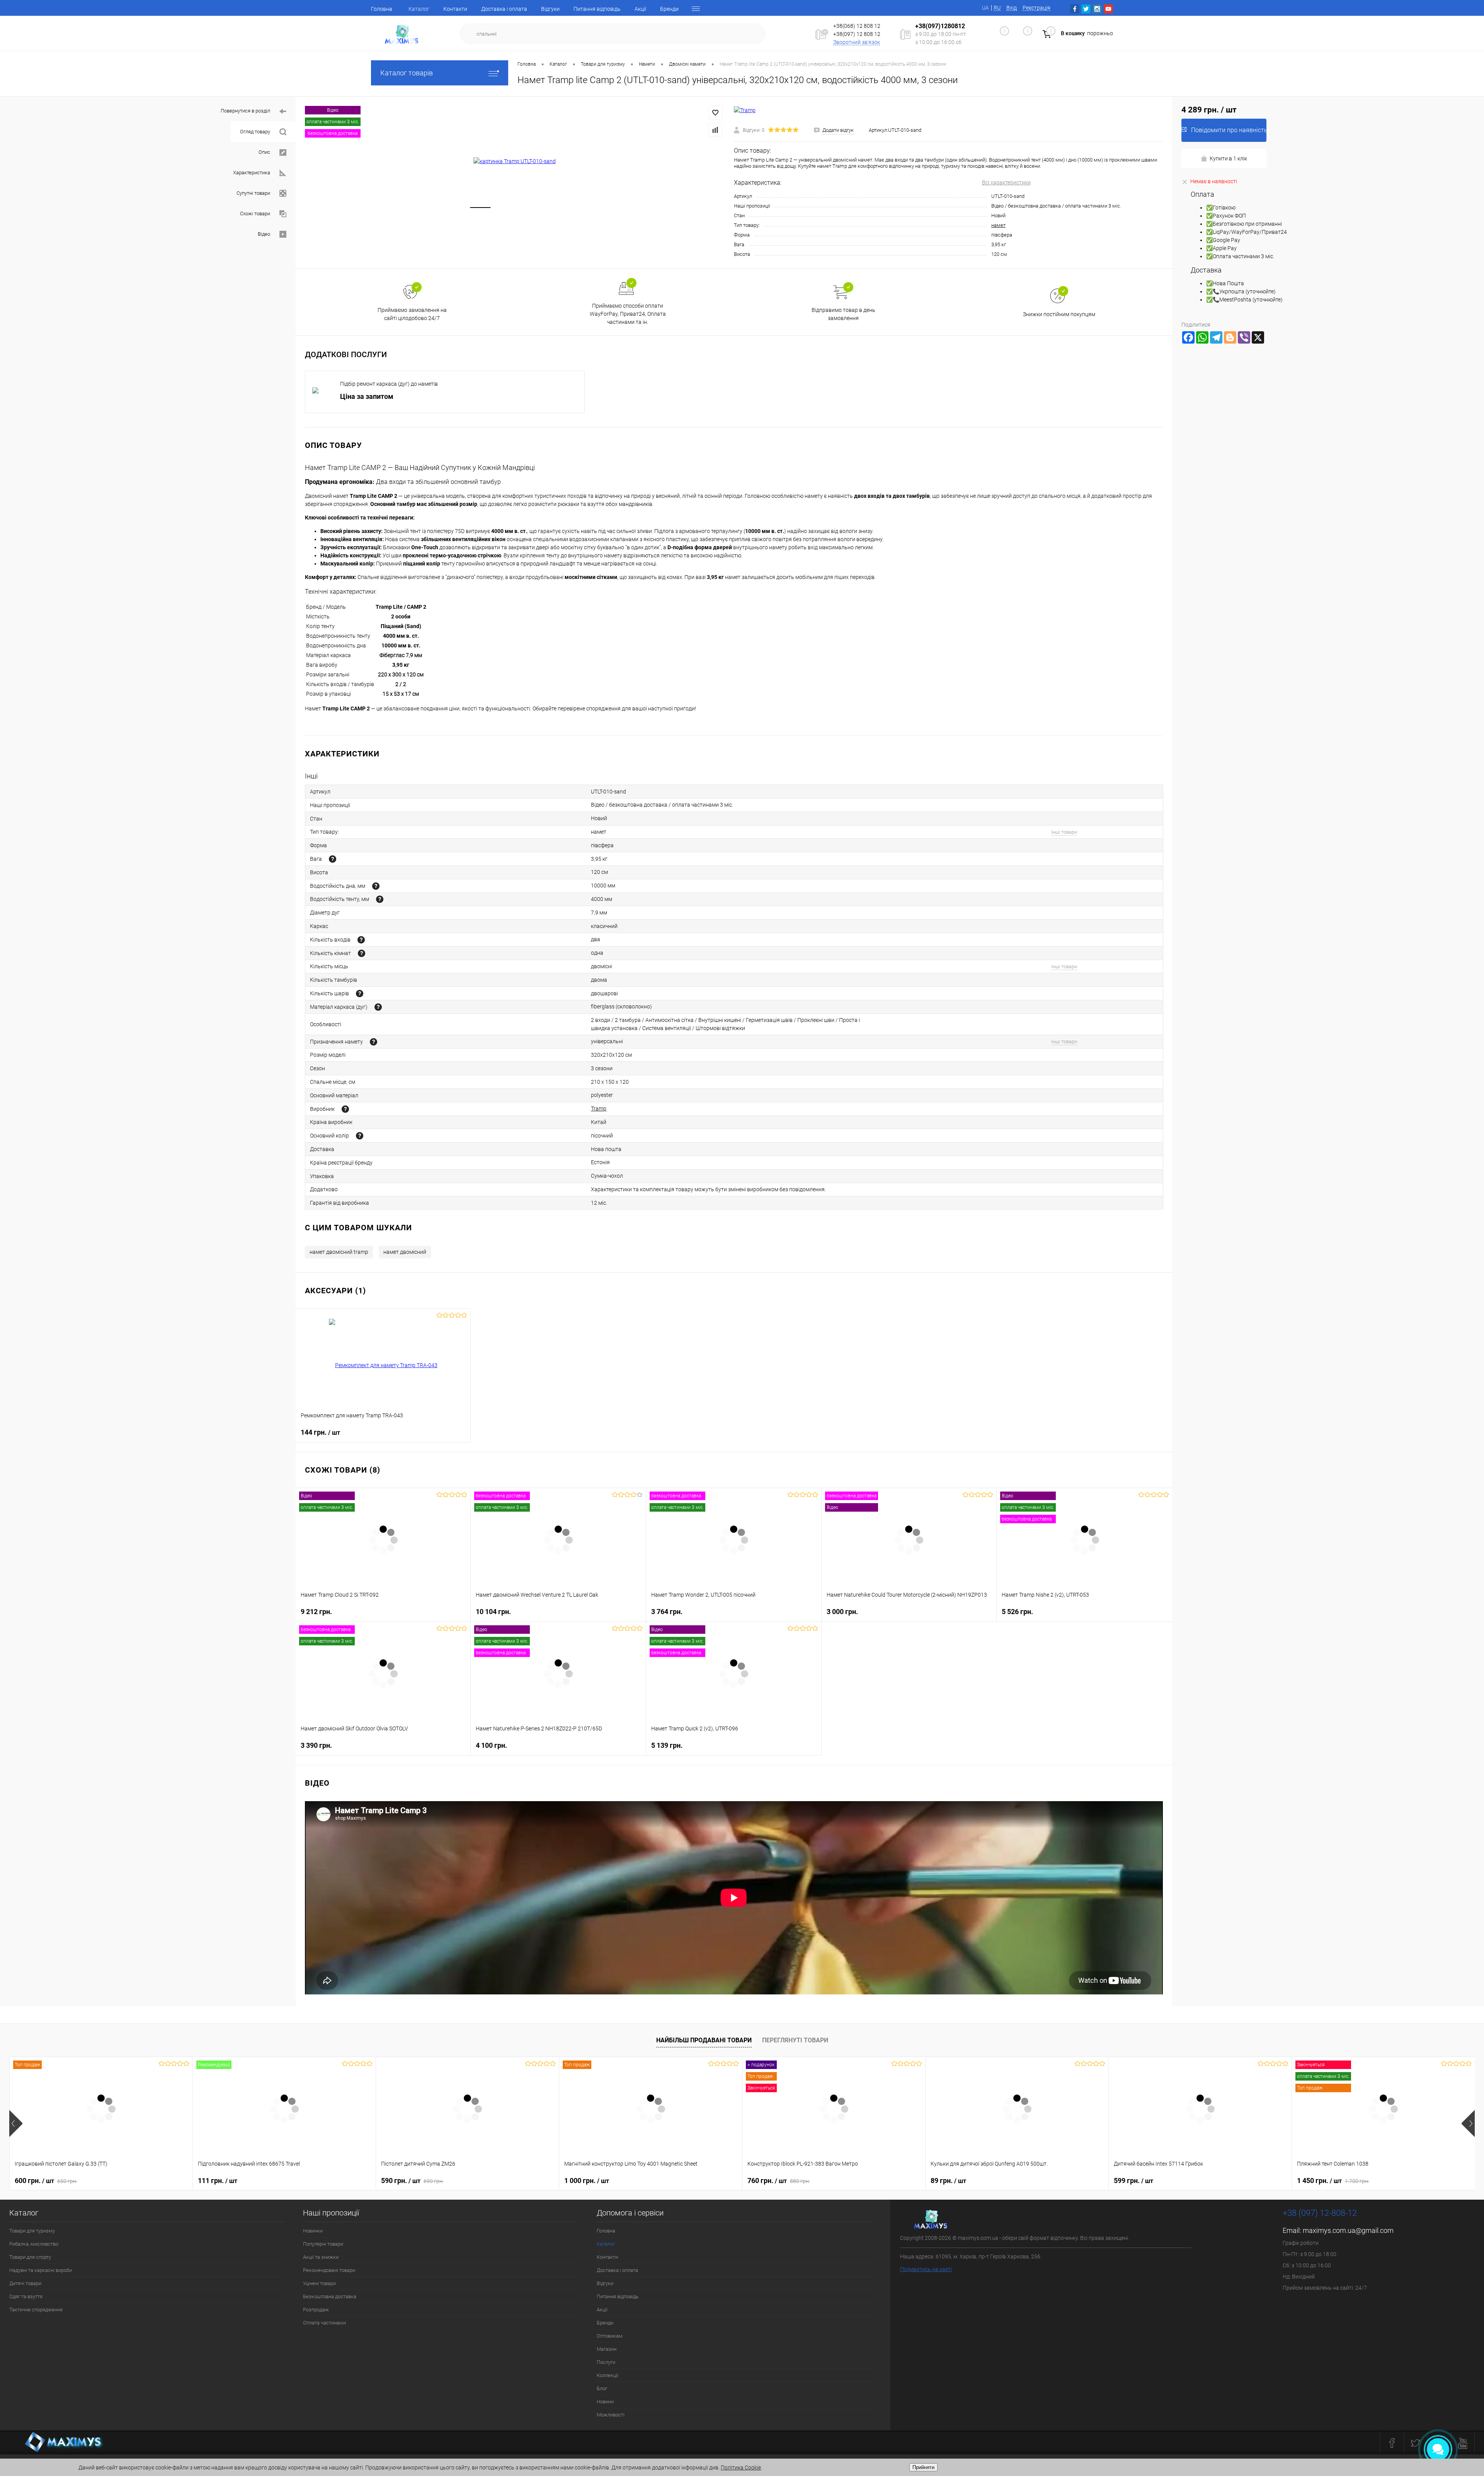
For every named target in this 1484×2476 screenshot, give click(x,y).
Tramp (599, 1109)
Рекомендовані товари (329, 2270)
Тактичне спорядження (36, 2310)
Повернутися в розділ (245, 111)
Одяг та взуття (26, 2296)
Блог (602, 2388)
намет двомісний (405, 1252)
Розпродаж (316, 2310)
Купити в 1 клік (1228, 158)
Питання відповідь (597, 9)
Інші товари (1064, 832)
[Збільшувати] (515, 161)
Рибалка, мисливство (34, 2244)
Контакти (455, 9)
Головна (382, 9)
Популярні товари (323, 2244)
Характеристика (252, 173)
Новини (605, 2402)
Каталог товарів (407, 73)
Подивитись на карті (926, 2269)
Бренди (669, 9)
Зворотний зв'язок (857, 42)
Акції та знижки (321, 2257)
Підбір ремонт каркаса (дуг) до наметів (389, 384)
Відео (264, 234)
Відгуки (550, 9)
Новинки (313, 2231)
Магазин (607, 2349)
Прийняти (923, 2467)
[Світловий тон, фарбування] (360, 1136)
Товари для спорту (30, 2257)
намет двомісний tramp (339, 1252)
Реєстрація (1036, 8)
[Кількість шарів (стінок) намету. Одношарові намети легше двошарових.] (360, 994)
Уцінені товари (319, 2283)
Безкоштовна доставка (330, 2296)
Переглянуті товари (795, 2040)
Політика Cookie (741, 2467)
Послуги (606, 2362)
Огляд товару (255, 132)
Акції (640, 9)
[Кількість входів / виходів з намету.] (361, 940)
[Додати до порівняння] (715, 130)
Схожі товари (255, 214)
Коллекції (608, 2375)
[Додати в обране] (715, 113)
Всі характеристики (1006, 182)
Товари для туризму (32, 2231)
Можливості (611, 2415)
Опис (264, 152)
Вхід (1012, 8)
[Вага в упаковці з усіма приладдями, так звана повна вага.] (333, 859)
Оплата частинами (324, 2323)
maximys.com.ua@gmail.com (1348, 2230)
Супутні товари (253, 193)
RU (997, 8)
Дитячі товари (25, 2283)
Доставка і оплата (504, 9)
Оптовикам (610, 2336)
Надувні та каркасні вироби (41, 2270)
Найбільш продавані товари (704, 2040)
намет (998, 225)
